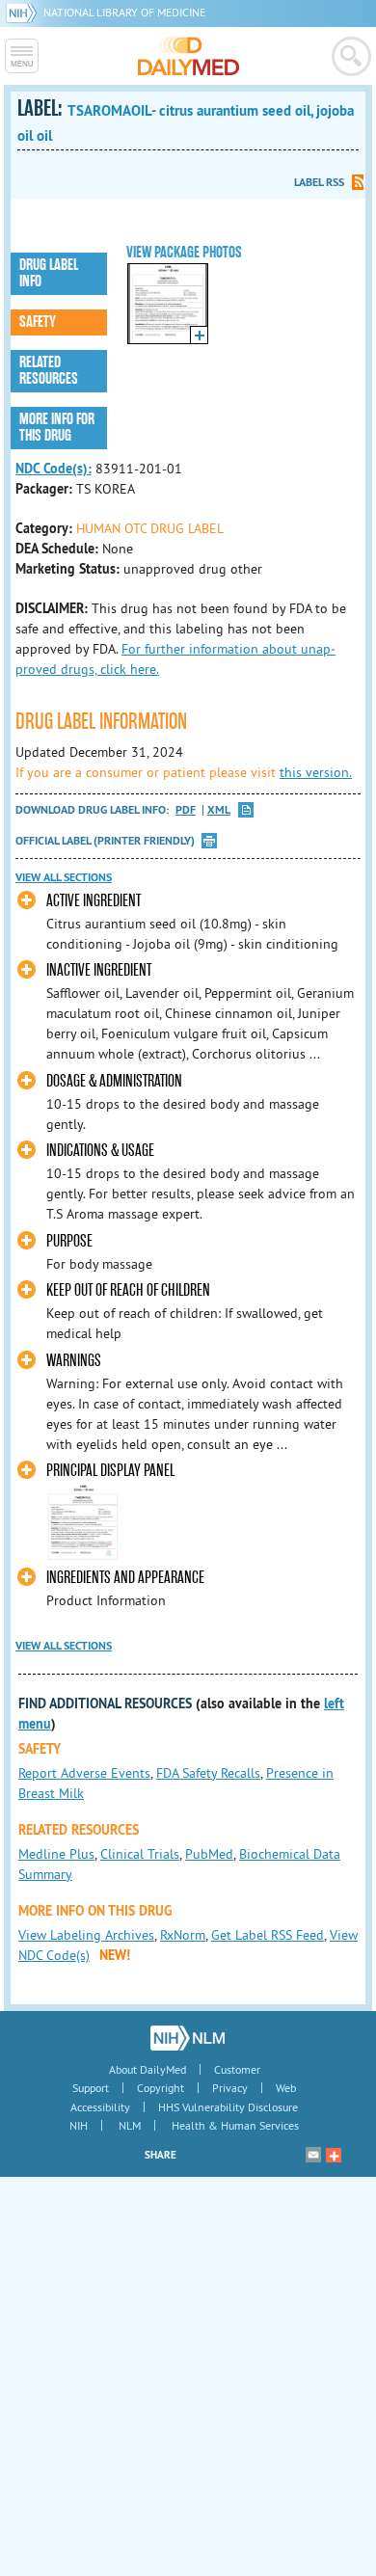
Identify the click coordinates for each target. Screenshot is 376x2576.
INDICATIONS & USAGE (100, 1151)
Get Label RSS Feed (268, 1935)
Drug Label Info (49, 273)
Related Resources (49, 371)
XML (219, 810)
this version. (316, 772)
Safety (38, 322)
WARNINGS (74, 1361)
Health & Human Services (235, 2125)
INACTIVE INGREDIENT (99, 970)
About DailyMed (148, 2069)
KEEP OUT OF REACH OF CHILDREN (128, 1290)
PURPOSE (69, 1241)
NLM (130, 2125)
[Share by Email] (313, 2155)
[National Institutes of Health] (25, 12)
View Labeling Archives (86, 1935)
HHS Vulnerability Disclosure (228, 2107)
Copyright (161, 2088)
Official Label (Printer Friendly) (105, 841)
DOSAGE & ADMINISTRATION (114, 1081)
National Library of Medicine (124, 12)
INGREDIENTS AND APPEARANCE (125, 1578)
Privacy (230, 2088)
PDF (186, 810)
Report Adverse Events (84, 1773)
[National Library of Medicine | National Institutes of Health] (188, 2038)
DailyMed (188, 56)
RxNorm (183, 1935)
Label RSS (319, 182)
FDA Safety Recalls (208, 1773)
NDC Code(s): (54, 469)
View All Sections (64, 877)
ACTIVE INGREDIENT (94, 901)
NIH (79, 2125)
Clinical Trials (140, 1854)
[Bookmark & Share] (334, 2155)
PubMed (209, 1854)
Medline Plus (56, 1854)
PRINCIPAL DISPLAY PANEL (110, 1471)
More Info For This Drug (57, 428)
